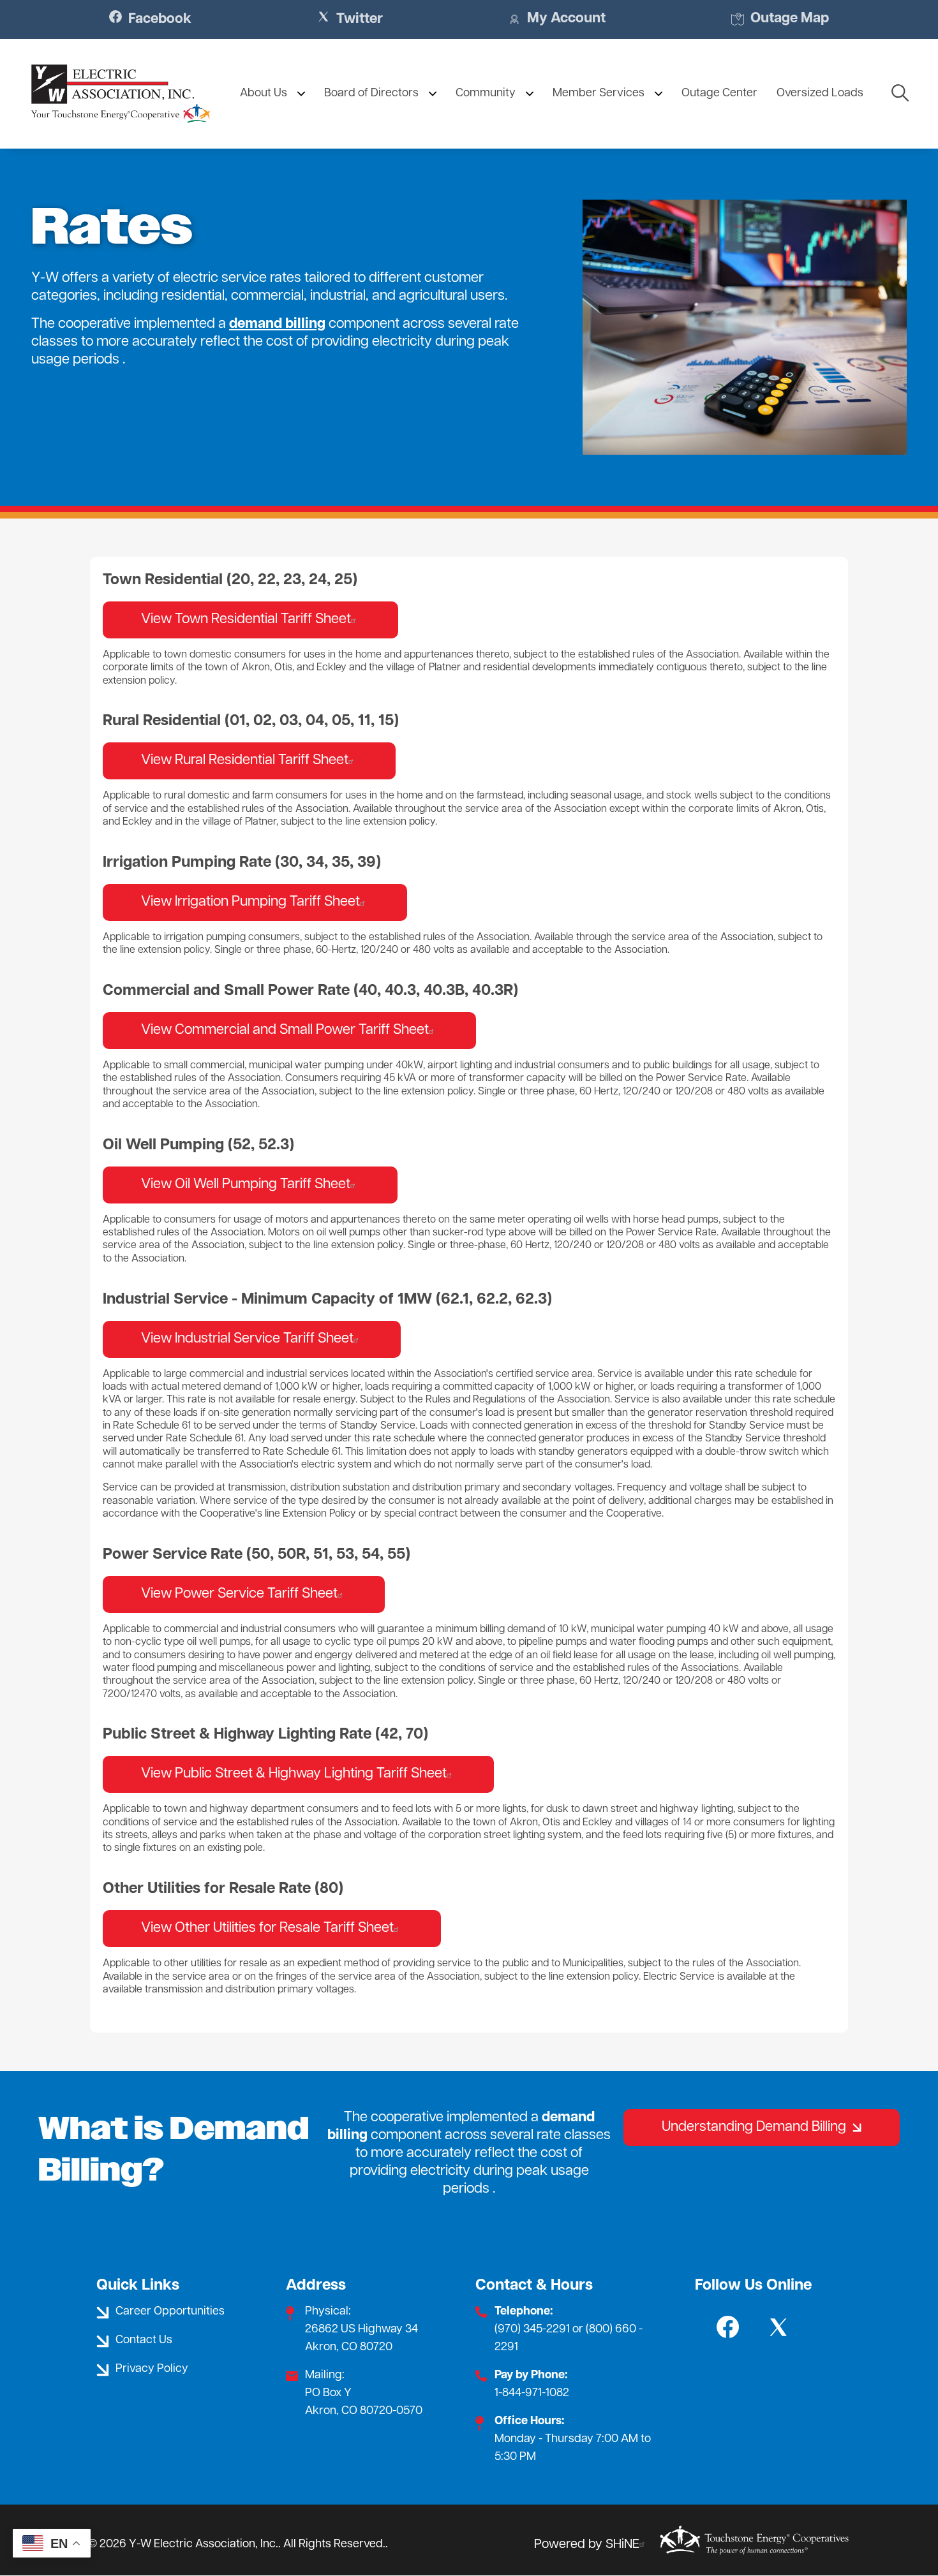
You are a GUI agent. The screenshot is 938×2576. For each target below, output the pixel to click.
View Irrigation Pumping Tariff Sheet (250, 902)
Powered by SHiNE (587, 2545)
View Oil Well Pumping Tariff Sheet (246, 1185)
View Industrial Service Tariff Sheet (247, 1339)
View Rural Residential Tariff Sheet (245, 761)
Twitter (350, 19)
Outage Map (780, 20)
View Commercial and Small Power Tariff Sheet (285, 1030)
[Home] (121, 94)
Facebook (150, 19)
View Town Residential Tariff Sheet (246, 620)
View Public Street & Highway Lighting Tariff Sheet (294, 1774)
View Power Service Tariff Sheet (239, 1594)
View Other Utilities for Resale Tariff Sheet (267, 1928)
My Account (557, 20)
